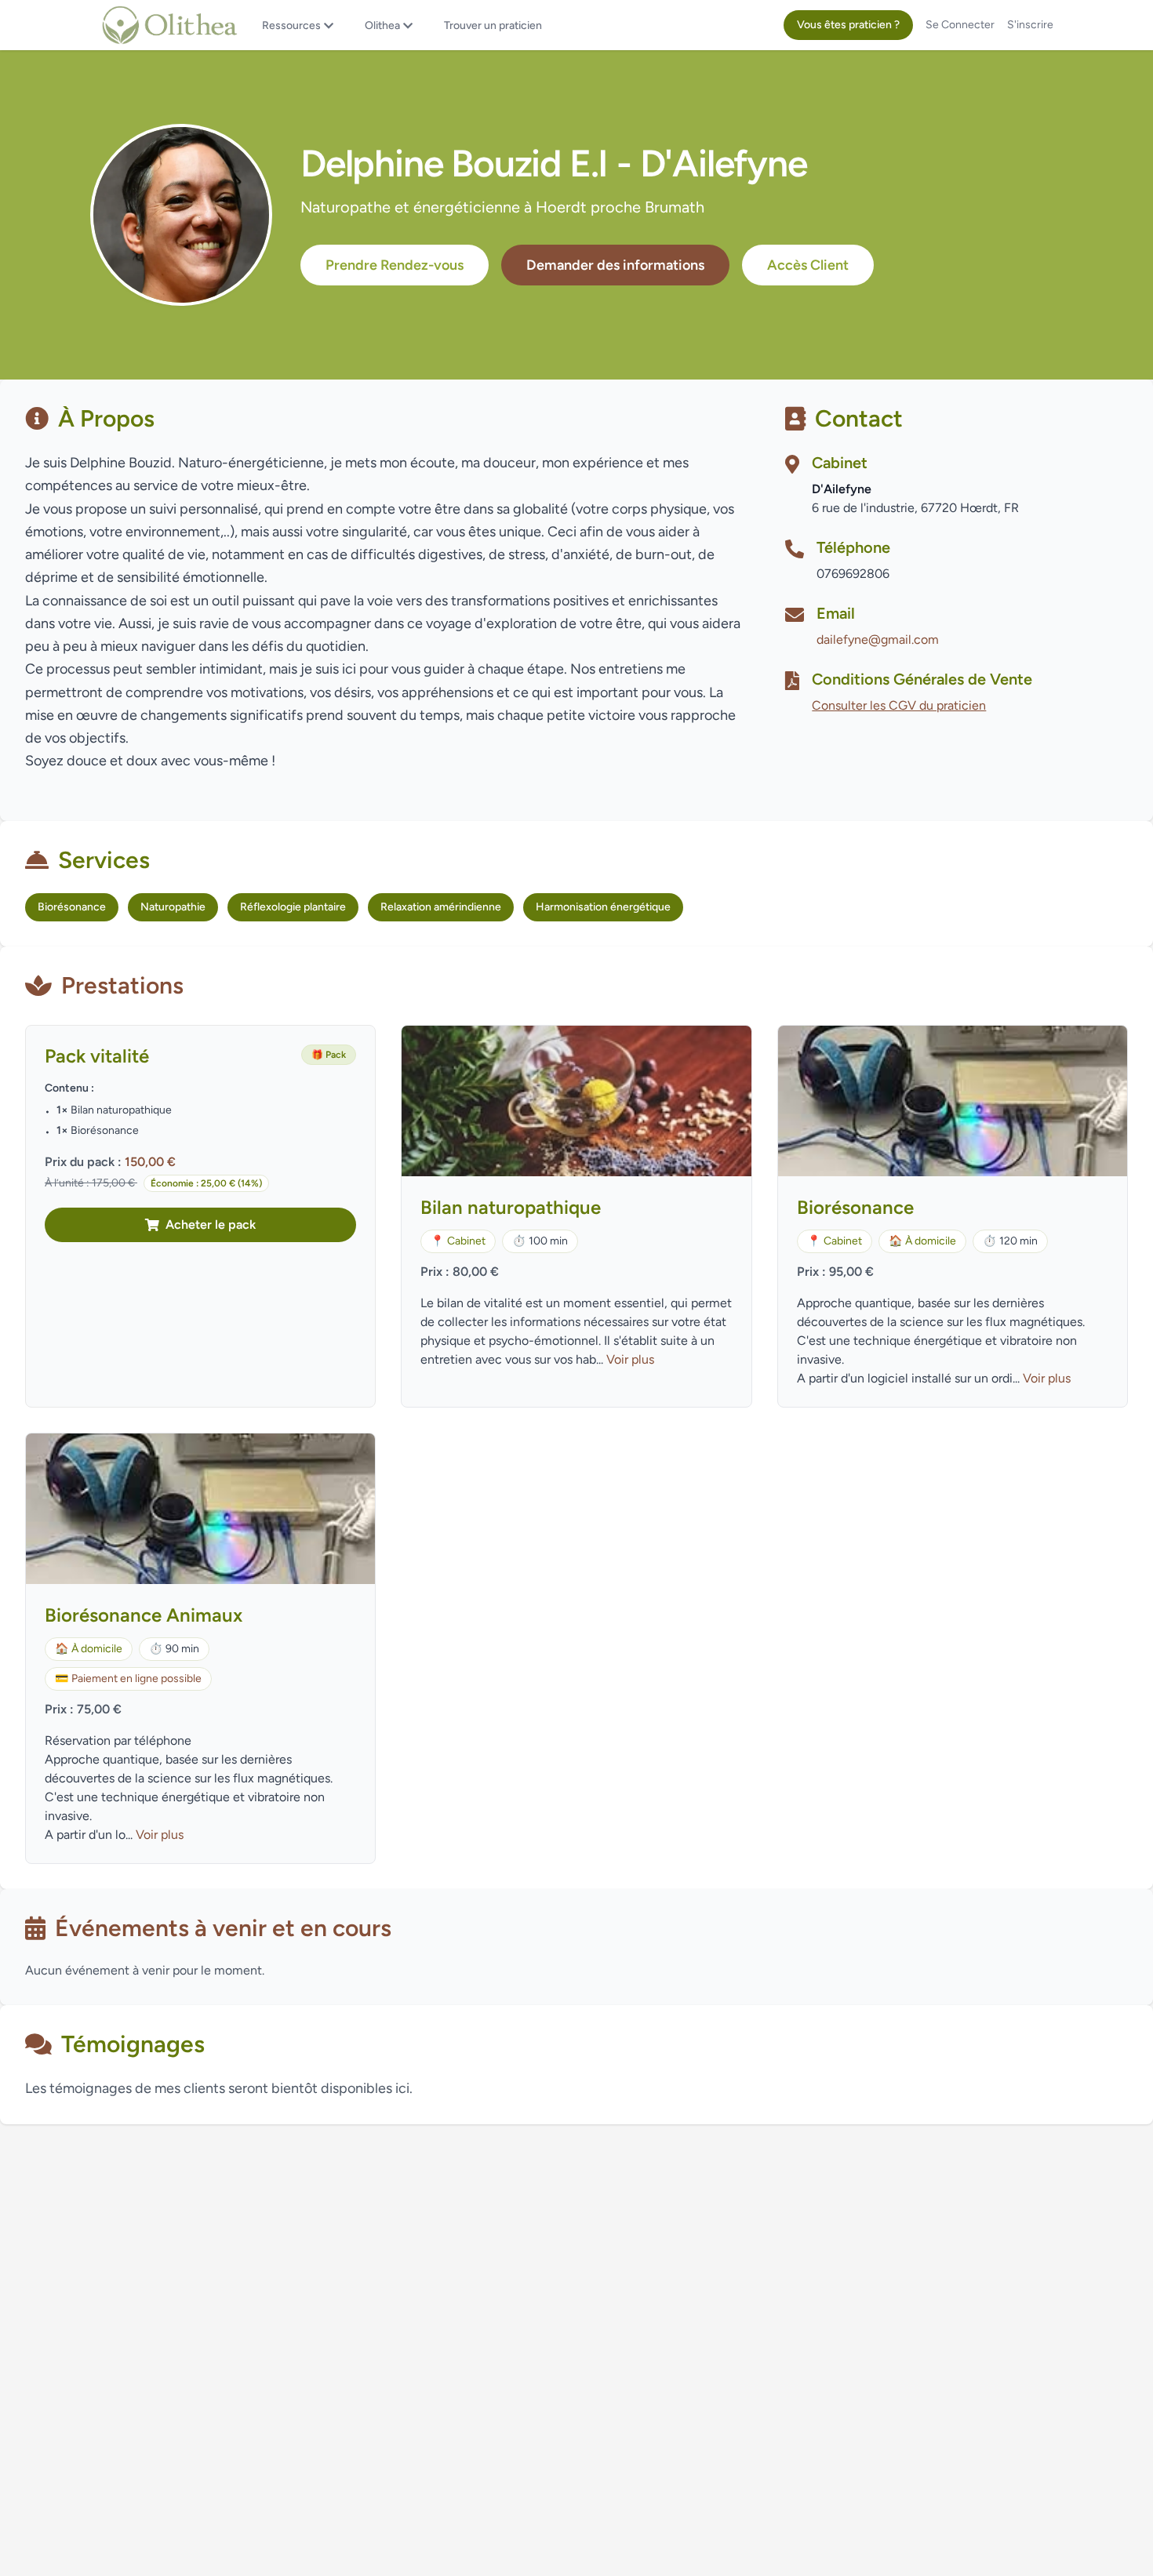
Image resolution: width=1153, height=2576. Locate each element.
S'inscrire (1030, 25)
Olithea (382, 25)
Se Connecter (960, 25)
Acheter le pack (211, 1224)
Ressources (291, 25)
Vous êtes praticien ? (848, 25)
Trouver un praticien (493, 25)
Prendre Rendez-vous (395, 265)
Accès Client (808, 265)
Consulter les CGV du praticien (899, 705)
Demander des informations (615, 265)
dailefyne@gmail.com (878, 639)
